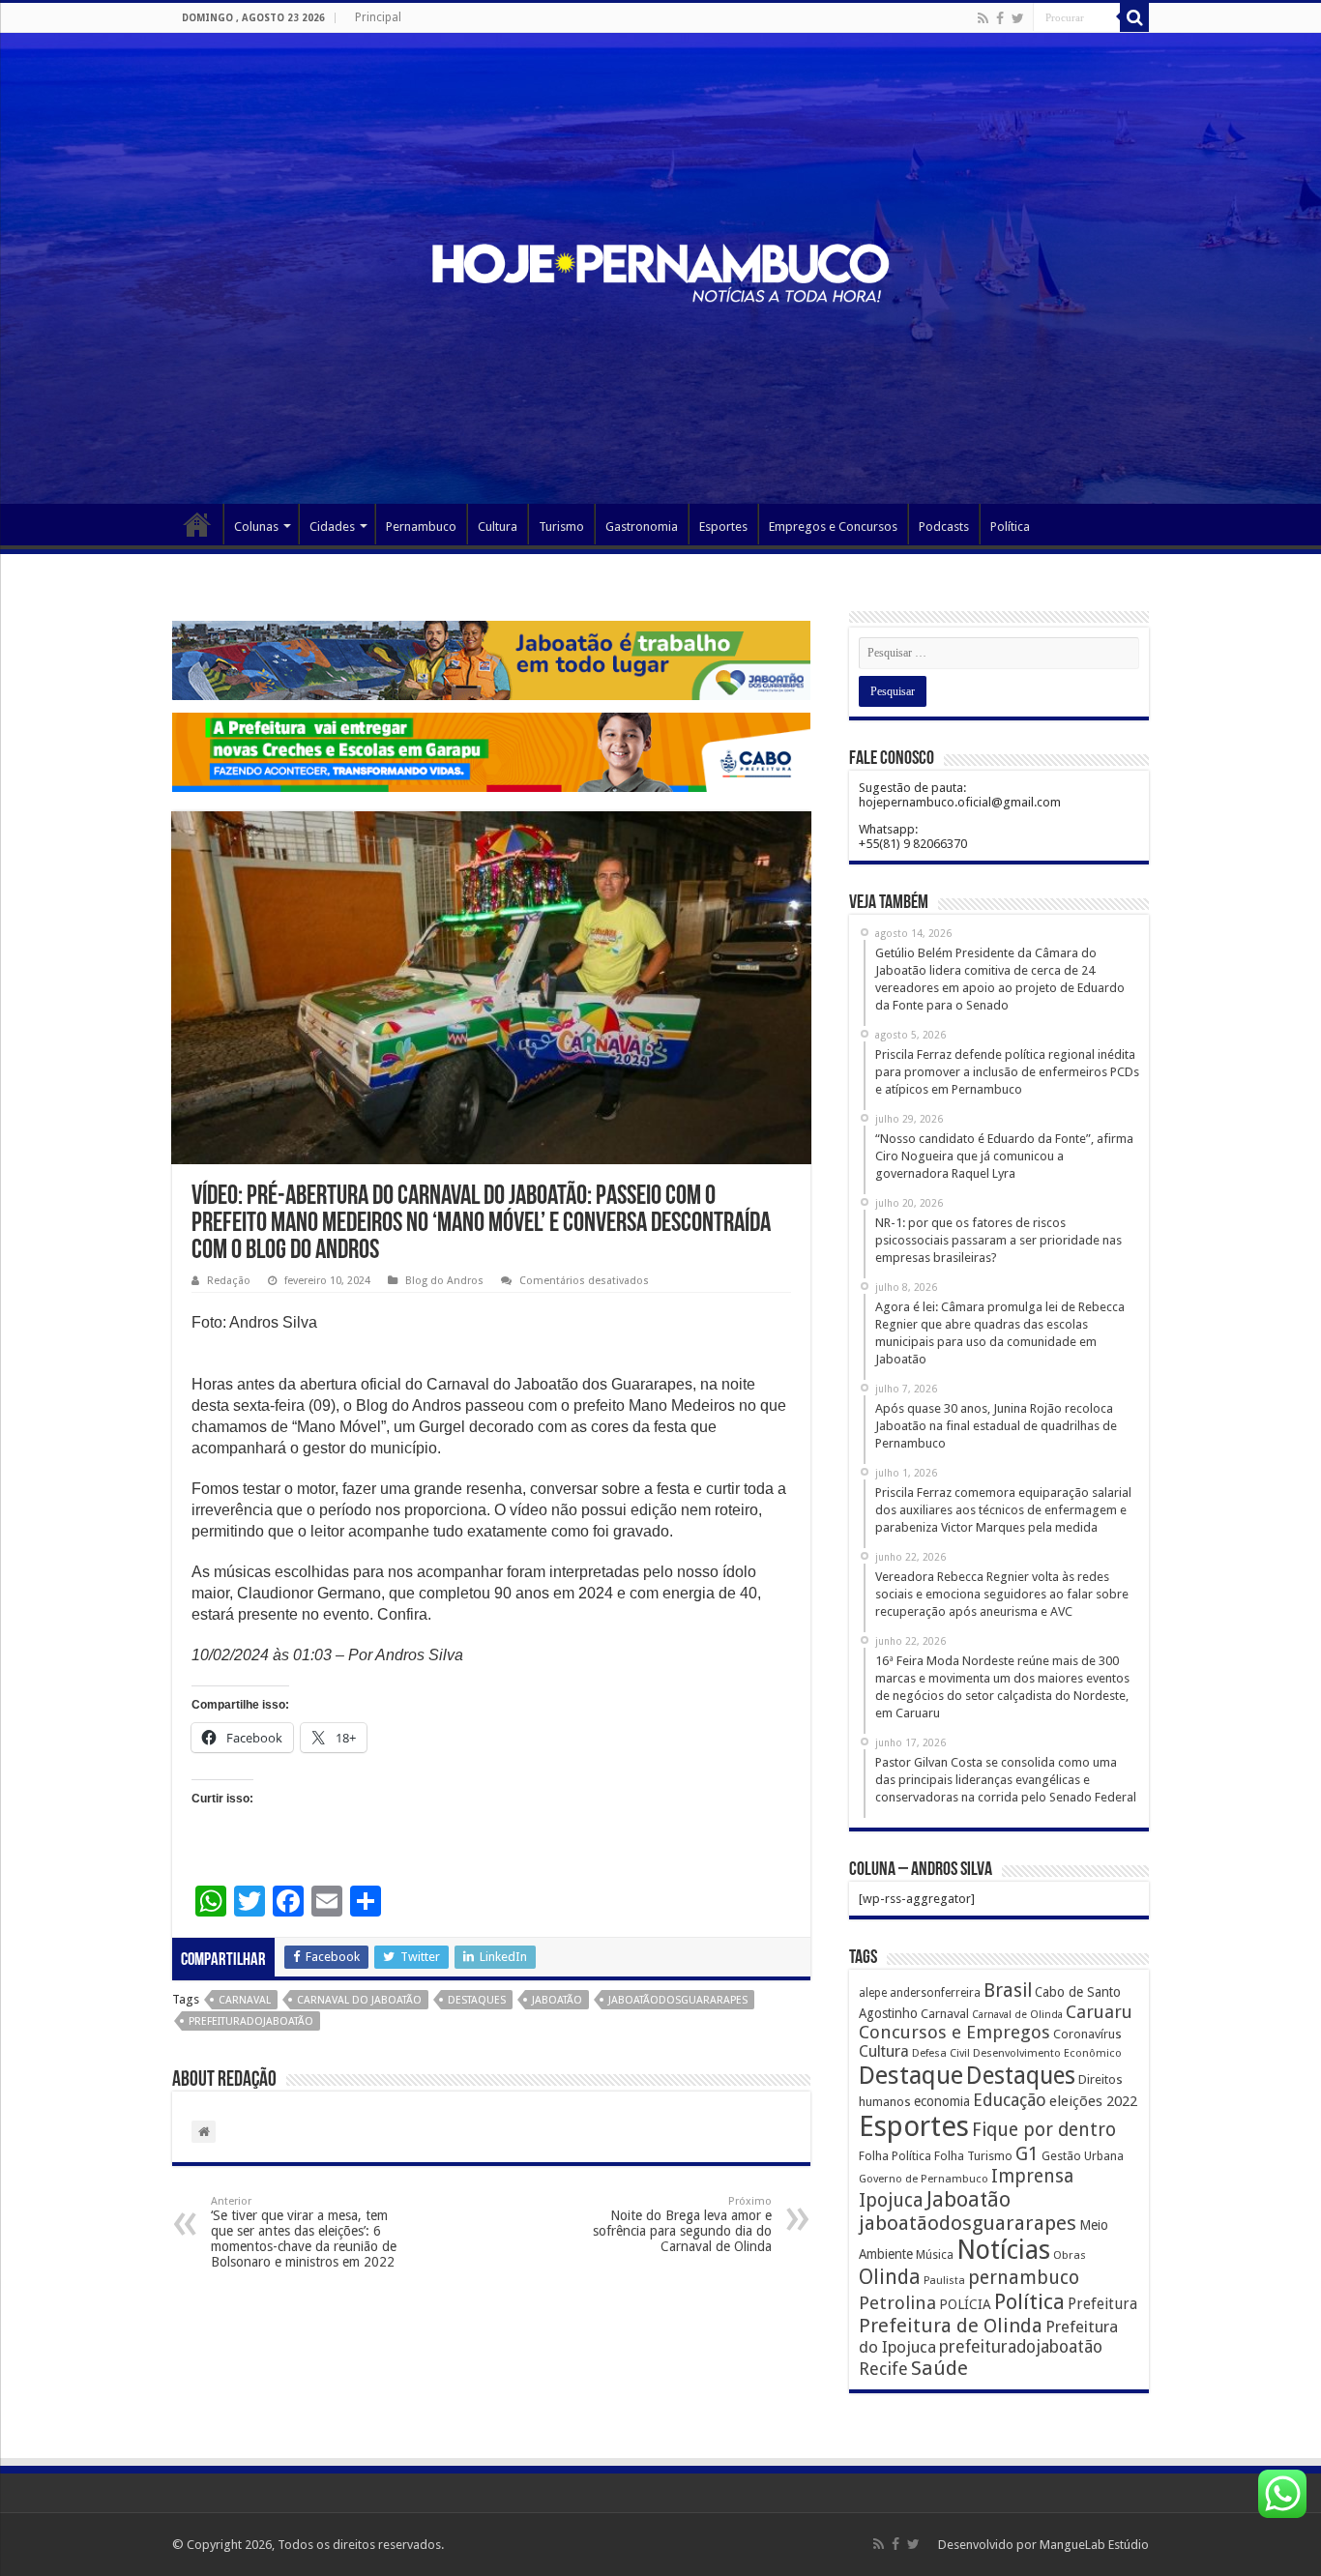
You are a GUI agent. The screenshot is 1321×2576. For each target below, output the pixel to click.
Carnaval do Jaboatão (359, 2000)
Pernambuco (421, 527)
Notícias (1003, 2250)
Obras (1070, 2255)
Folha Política (895, 2156)
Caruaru (1099, 2012)
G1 (1027, 2154)
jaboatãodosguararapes (678, 2000)
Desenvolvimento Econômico (1047, 2053)
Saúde (939, 2368)
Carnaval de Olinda (1017, 2015)
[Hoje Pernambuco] (660, 270)
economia (942, 2101)
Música (935, 2255)
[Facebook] (1000, 18)
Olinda (890, 2277)
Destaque (911, 2075)
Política (1010, 527)
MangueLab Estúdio (1094, 2545)
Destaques (477, 2000)
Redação (229, 1281)
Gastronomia (642, 527)
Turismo (561, 527)
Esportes (723, 527)
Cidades (332, 527)
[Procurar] (1134, 17)
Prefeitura (1102, 2304)
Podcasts (944, 527)
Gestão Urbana (1083, 2156)
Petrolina (897, 2303)
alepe (873, 1993)
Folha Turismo (973, 2156)
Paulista (944, 2281)
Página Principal (197, 524)
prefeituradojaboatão (251, 2021)
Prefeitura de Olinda (951, 2326)
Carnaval (245, 2000)
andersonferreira (935, 1993)
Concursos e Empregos (954, 2032)
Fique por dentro (1044, 2130)
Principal (378, 17)
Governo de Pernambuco (924, 2179)
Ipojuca (891, 2200)
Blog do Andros (444, 1281)
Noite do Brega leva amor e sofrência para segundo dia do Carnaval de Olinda (682, 2225)
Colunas (256, 527)
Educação (1010, 2100)
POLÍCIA (965, 2304)
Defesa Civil (941, 2053)
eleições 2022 (1093, 2101)
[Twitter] (1018, 18)
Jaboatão (557, 2000)
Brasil (1008, 1991)
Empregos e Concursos (833, 527)
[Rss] (983, 18)
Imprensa (1032, 2176)
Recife (883, 2369)
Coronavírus (1087, 2034)
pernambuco (1024, 2278)
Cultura (498, 527)
